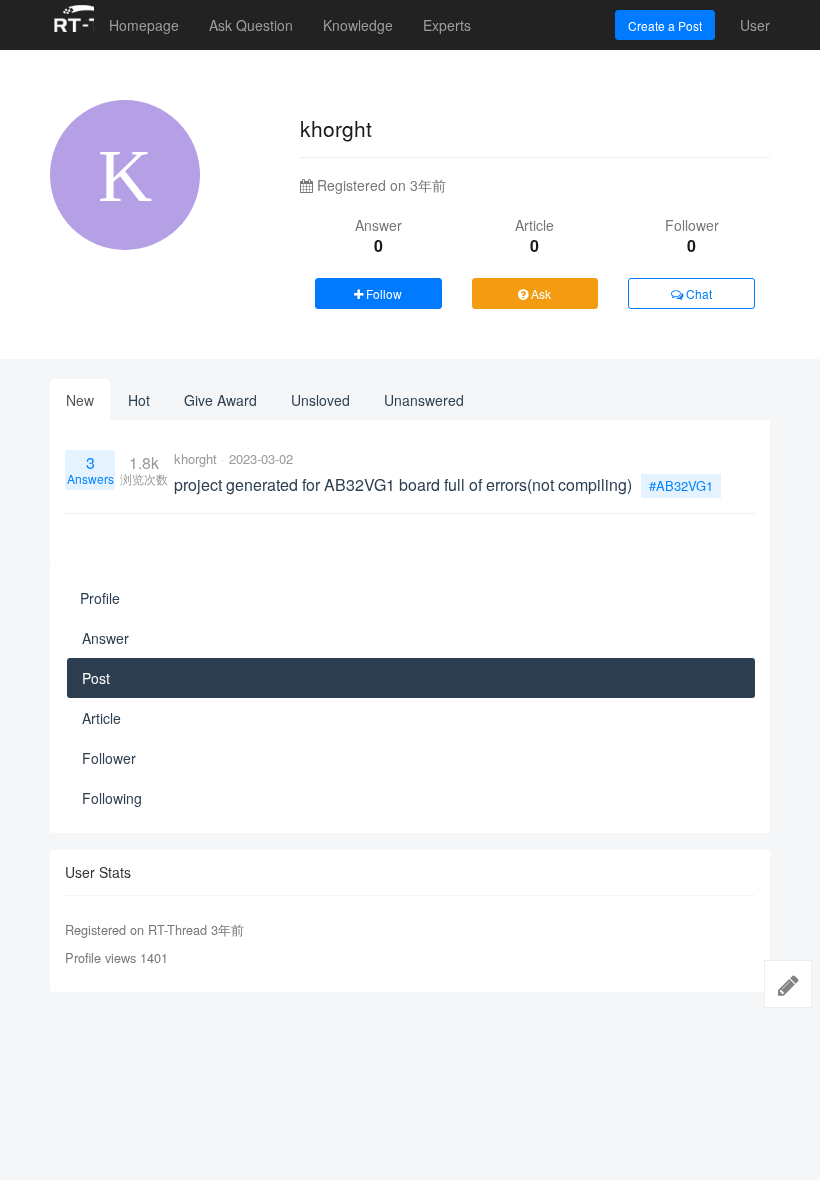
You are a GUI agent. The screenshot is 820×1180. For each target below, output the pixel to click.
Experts (447, 25)
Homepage (144, 25)
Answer (105, 638)
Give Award (220, 400)
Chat (697, 293)
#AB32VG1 (681, 485)
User (755, 25)
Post (96, 678)
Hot (139, 400)
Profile (100, 598)
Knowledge (358, 25)
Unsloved (320, 400)
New (80, 400)
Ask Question (251, 25)
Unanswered (424, 400)
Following (112, 798)
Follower (109, 758)
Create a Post (665, 25)
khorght (195, 458)
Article (101, 718)
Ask (539, 293)
